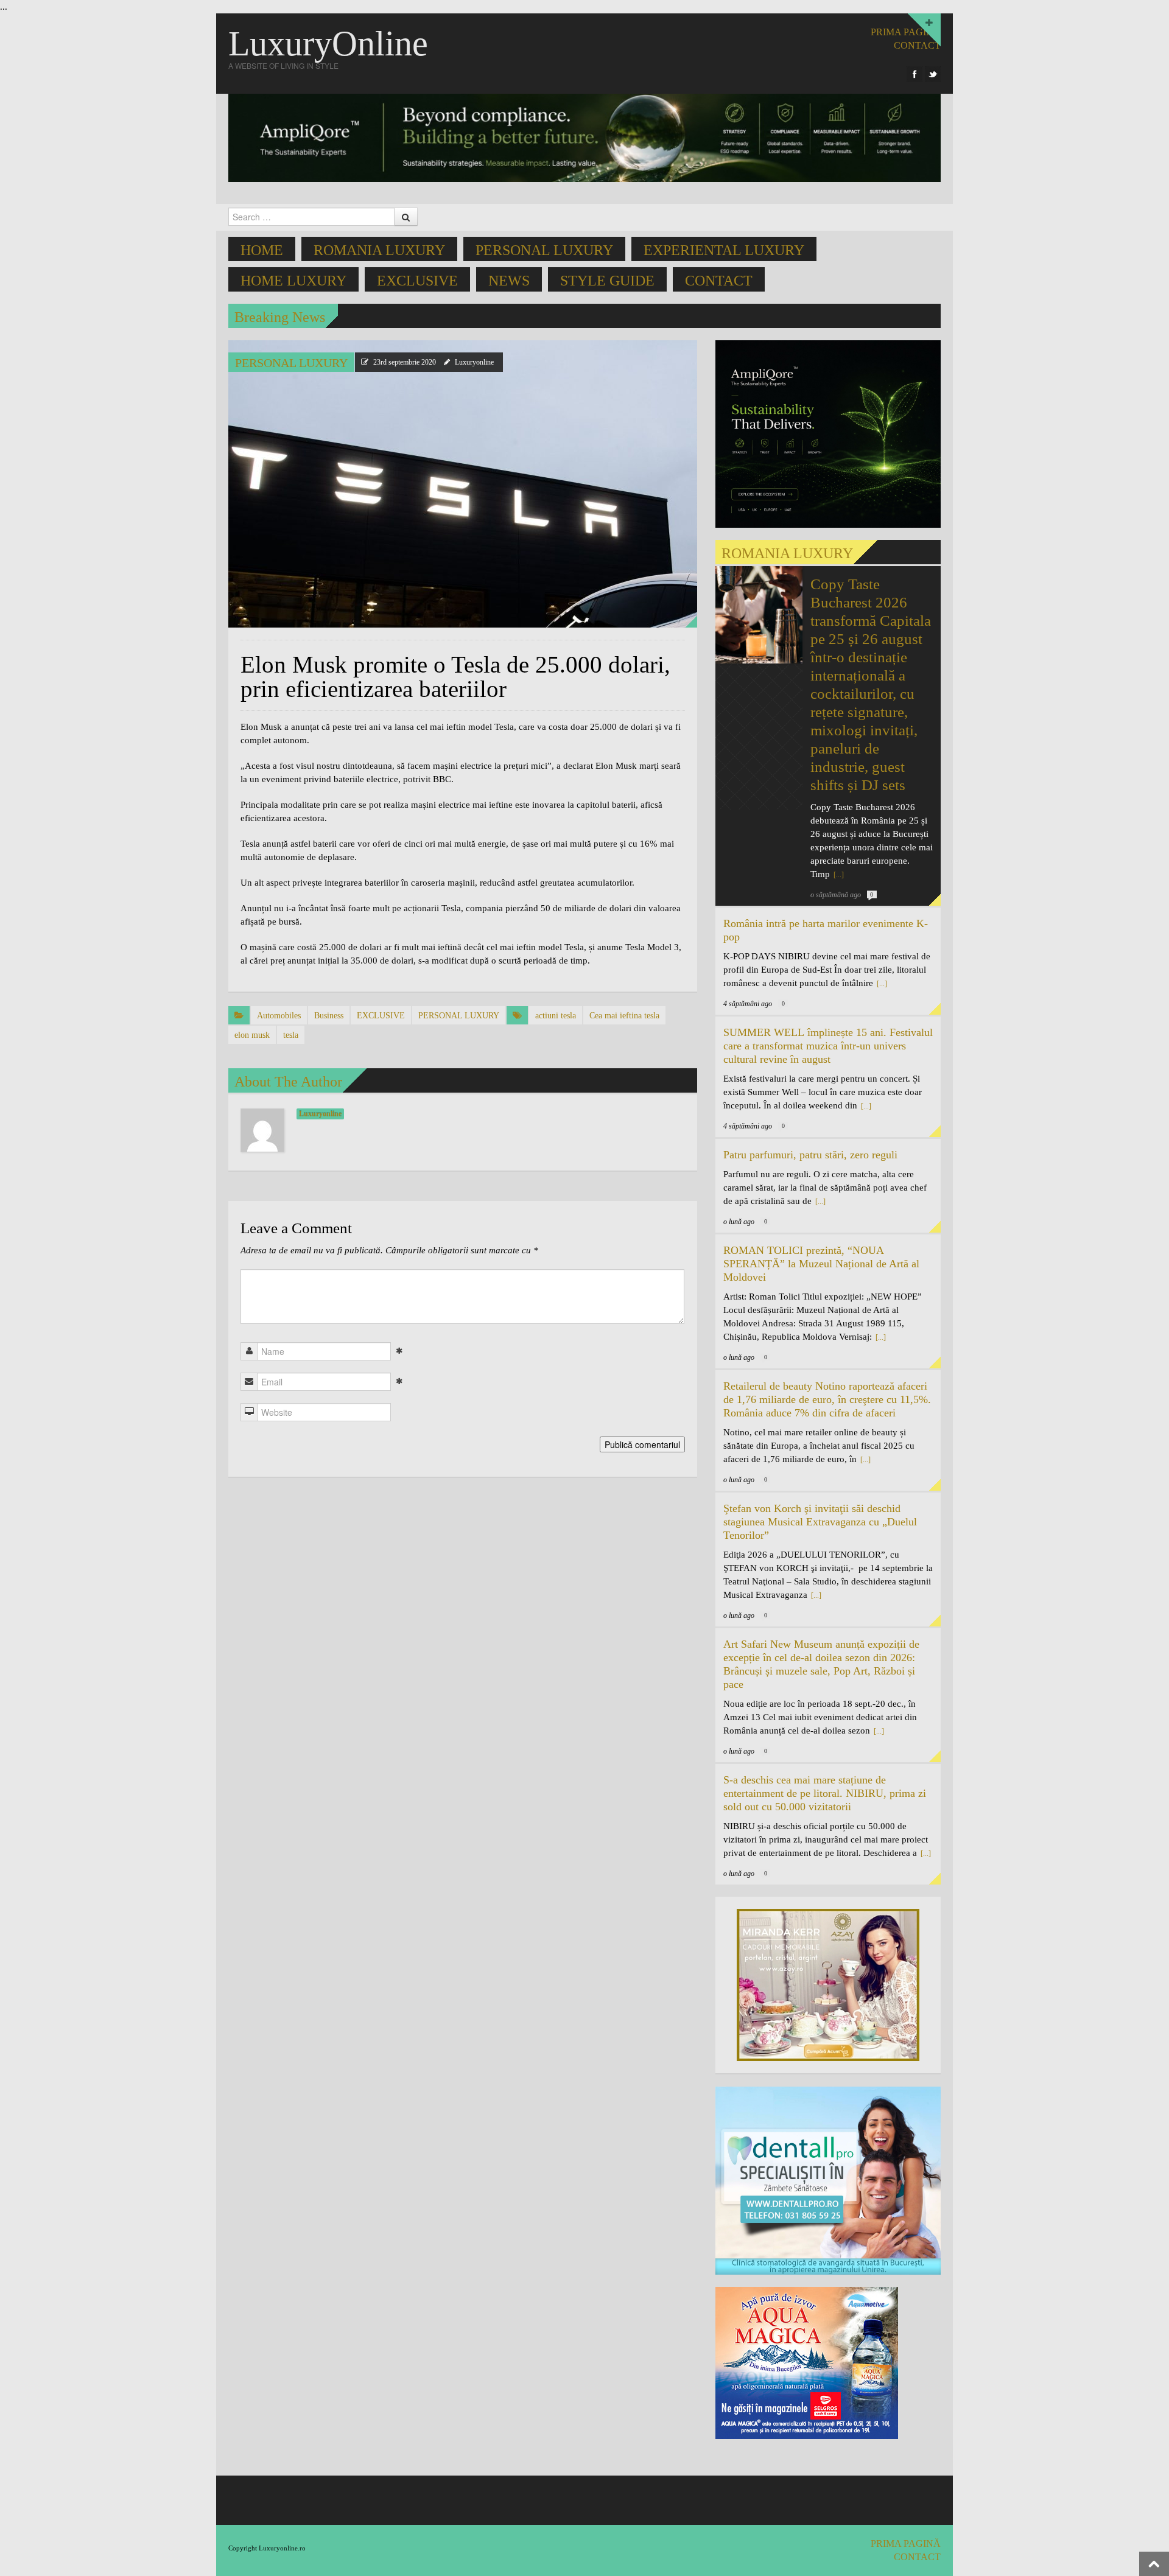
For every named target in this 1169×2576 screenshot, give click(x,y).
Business (329, 1016)
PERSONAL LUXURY (544, 250)
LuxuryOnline (328, 44)
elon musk (252, 1035)
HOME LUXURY (293, 281)
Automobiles (279, 1016)
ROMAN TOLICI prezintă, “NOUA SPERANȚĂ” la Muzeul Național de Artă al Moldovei (821, 1264)
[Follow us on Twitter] (933, 74)
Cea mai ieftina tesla (624, 1016)
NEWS (509, 281)
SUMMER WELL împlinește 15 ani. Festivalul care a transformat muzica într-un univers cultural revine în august (828, 1046)
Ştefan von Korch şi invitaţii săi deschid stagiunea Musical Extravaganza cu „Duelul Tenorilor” (820, 1522)
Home (262, 250)
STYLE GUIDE (607, 281)
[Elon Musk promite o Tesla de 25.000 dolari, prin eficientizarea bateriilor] (463, 483)
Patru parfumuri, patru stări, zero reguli (810, 1155)
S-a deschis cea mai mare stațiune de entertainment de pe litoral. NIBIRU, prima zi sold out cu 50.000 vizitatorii (825, 1793)
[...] (838, 875)
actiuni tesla (556, 1016)
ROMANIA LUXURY (379, 250)
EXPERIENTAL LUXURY (724, 250)
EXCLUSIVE (417, 281)
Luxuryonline (474, 362)
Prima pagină (906, 32)
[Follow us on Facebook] (914, 74)
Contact (719, 281)
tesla (291, 1035)
